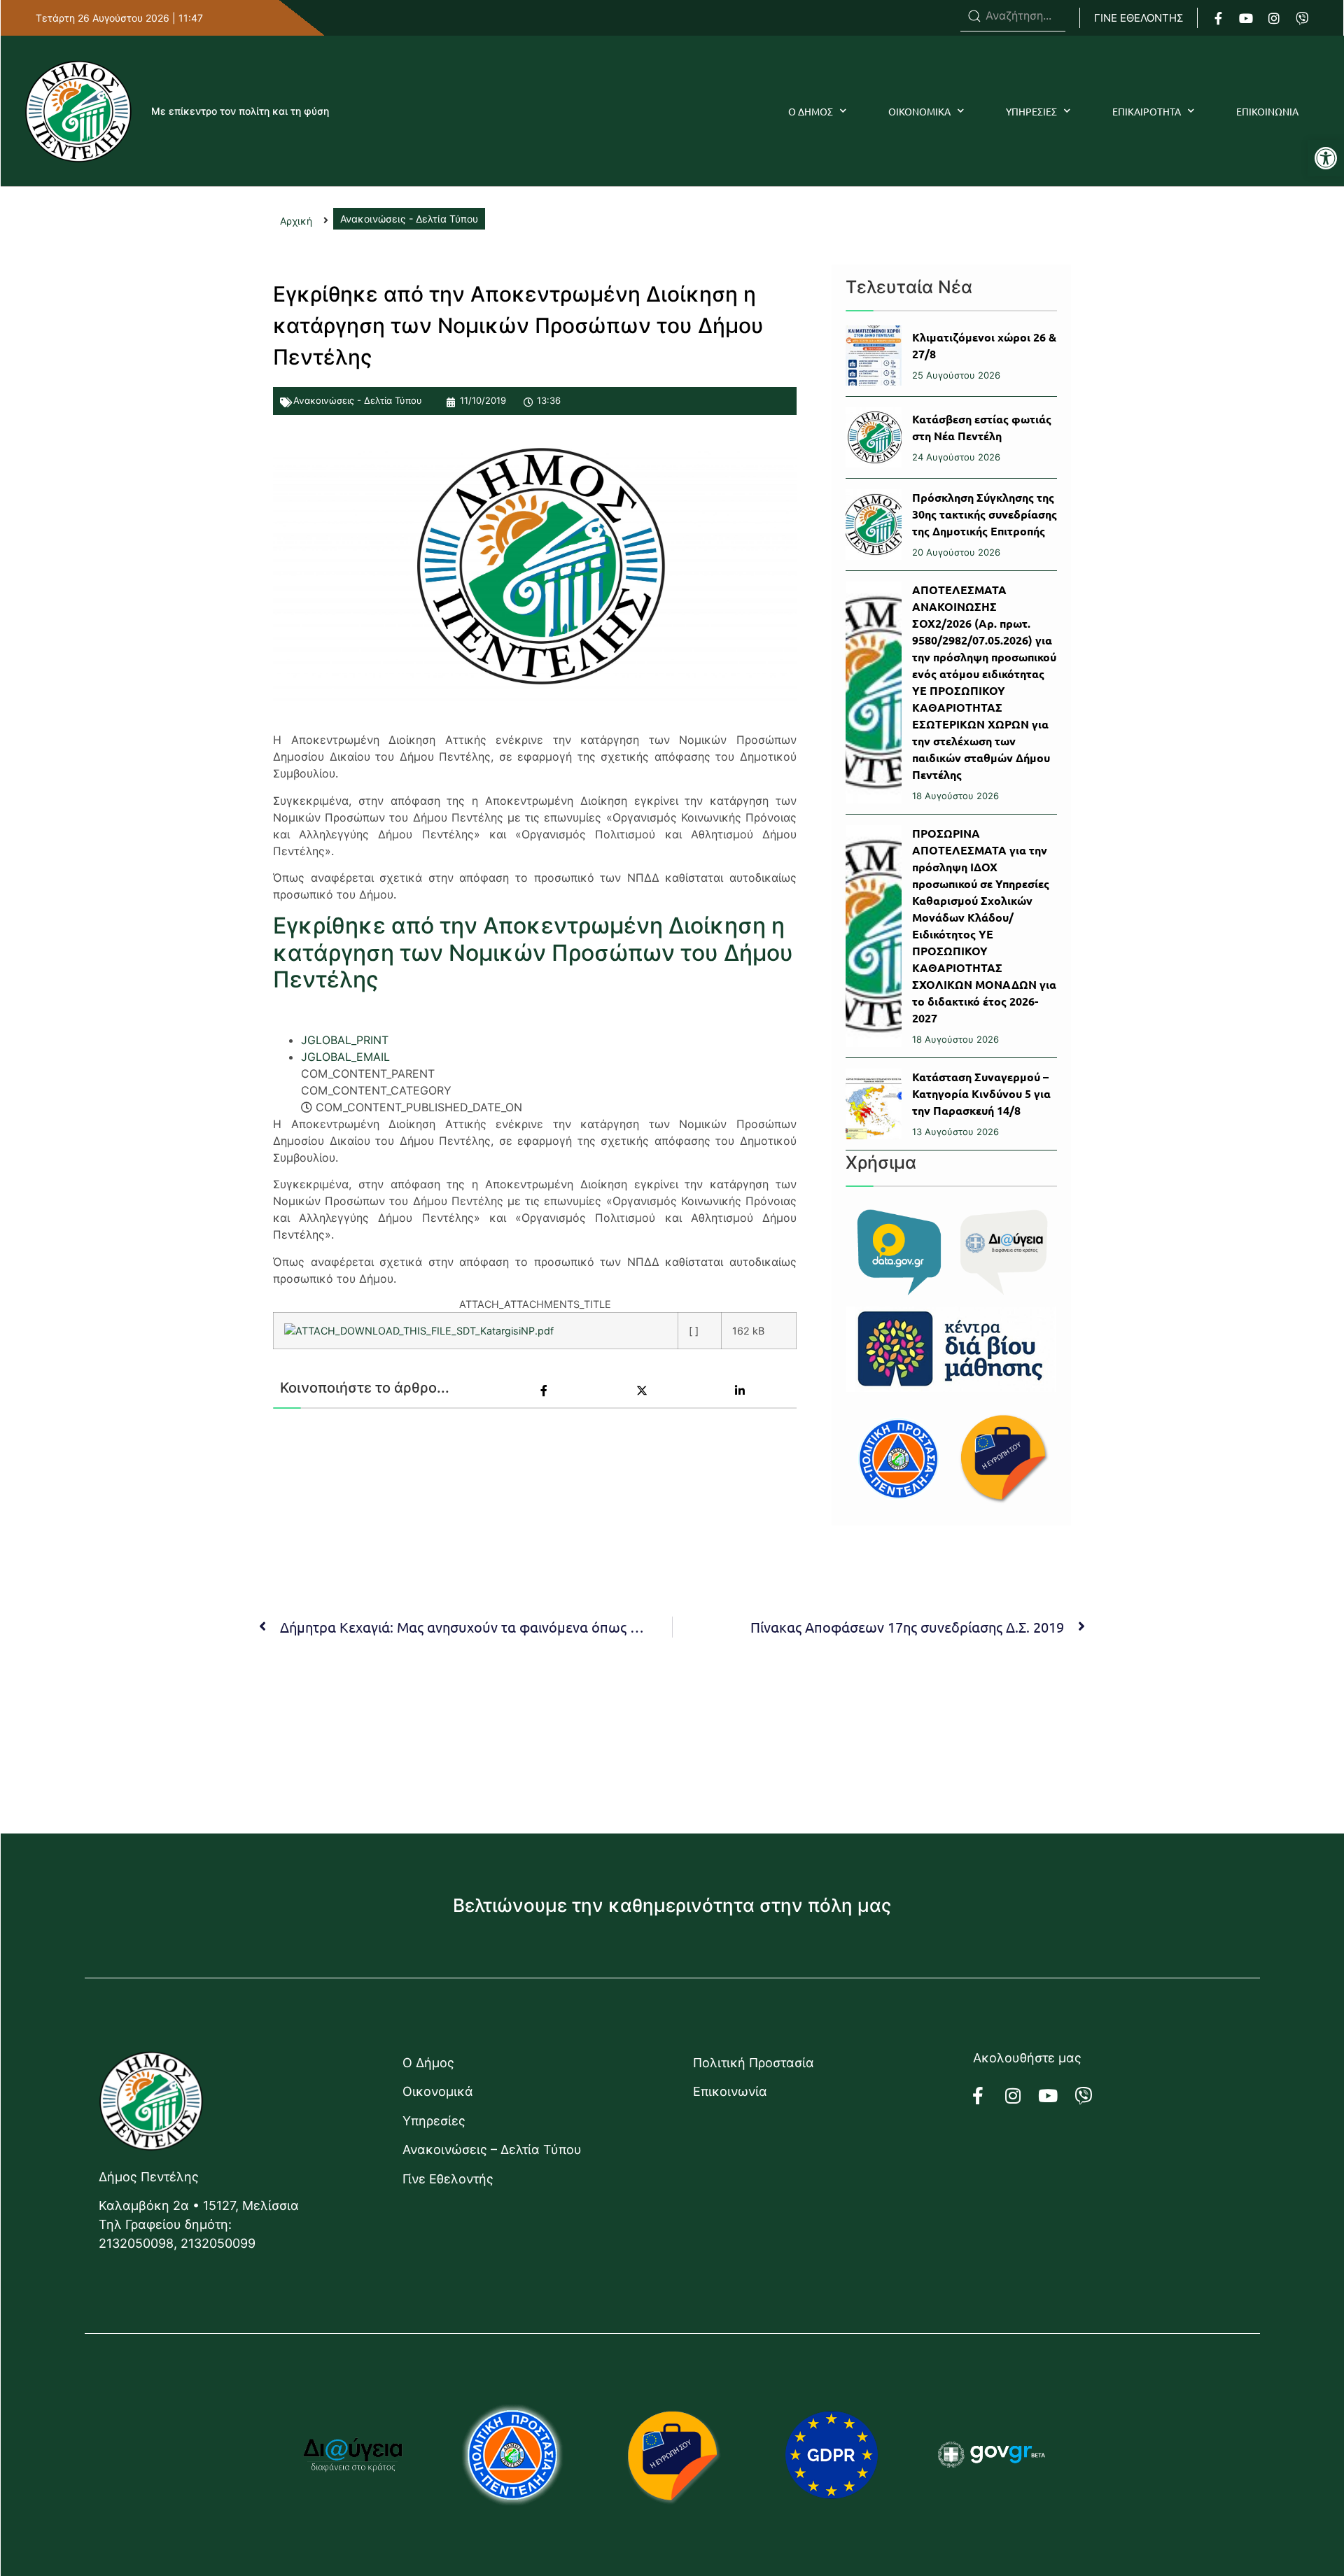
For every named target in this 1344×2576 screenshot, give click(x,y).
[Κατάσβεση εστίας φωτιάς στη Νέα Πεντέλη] (874, 437)
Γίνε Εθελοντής (448, 2179)
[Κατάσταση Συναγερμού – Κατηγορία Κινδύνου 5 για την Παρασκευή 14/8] (874, 1104)
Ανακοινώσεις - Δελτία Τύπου (358, 400)
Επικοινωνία (730, 2091)
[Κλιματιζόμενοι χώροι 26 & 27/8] (874, 356)
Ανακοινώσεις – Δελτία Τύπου (492, 2149)
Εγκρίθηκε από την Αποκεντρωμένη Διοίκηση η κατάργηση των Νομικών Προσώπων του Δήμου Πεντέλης (533, 952)
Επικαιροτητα (1147, 111)
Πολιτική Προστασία (754, 2063)
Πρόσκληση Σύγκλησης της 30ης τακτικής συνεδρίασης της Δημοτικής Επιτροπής (985, 514)
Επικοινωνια (1267, 111)
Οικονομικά (438, 2091)
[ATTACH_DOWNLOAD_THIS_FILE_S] (373, 1331)
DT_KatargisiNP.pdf (508, 1331)
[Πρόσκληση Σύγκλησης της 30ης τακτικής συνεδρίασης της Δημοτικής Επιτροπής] (874, 525)
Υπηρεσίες (434, 2121)
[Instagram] (1274, 18)
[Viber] (1302, 18)
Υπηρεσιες (1031, 111)
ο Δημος (811, 111)
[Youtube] (1246, 18)
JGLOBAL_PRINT (345, 1040)
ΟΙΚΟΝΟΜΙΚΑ (919, 111)
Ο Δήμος (428, 2063)
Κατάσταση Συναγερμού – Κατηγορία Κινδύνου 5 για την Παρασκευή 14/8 (981, 1093)
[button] (1326, 158)
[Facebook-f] (1218, 18)
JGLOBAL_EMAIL (345, 1057)
